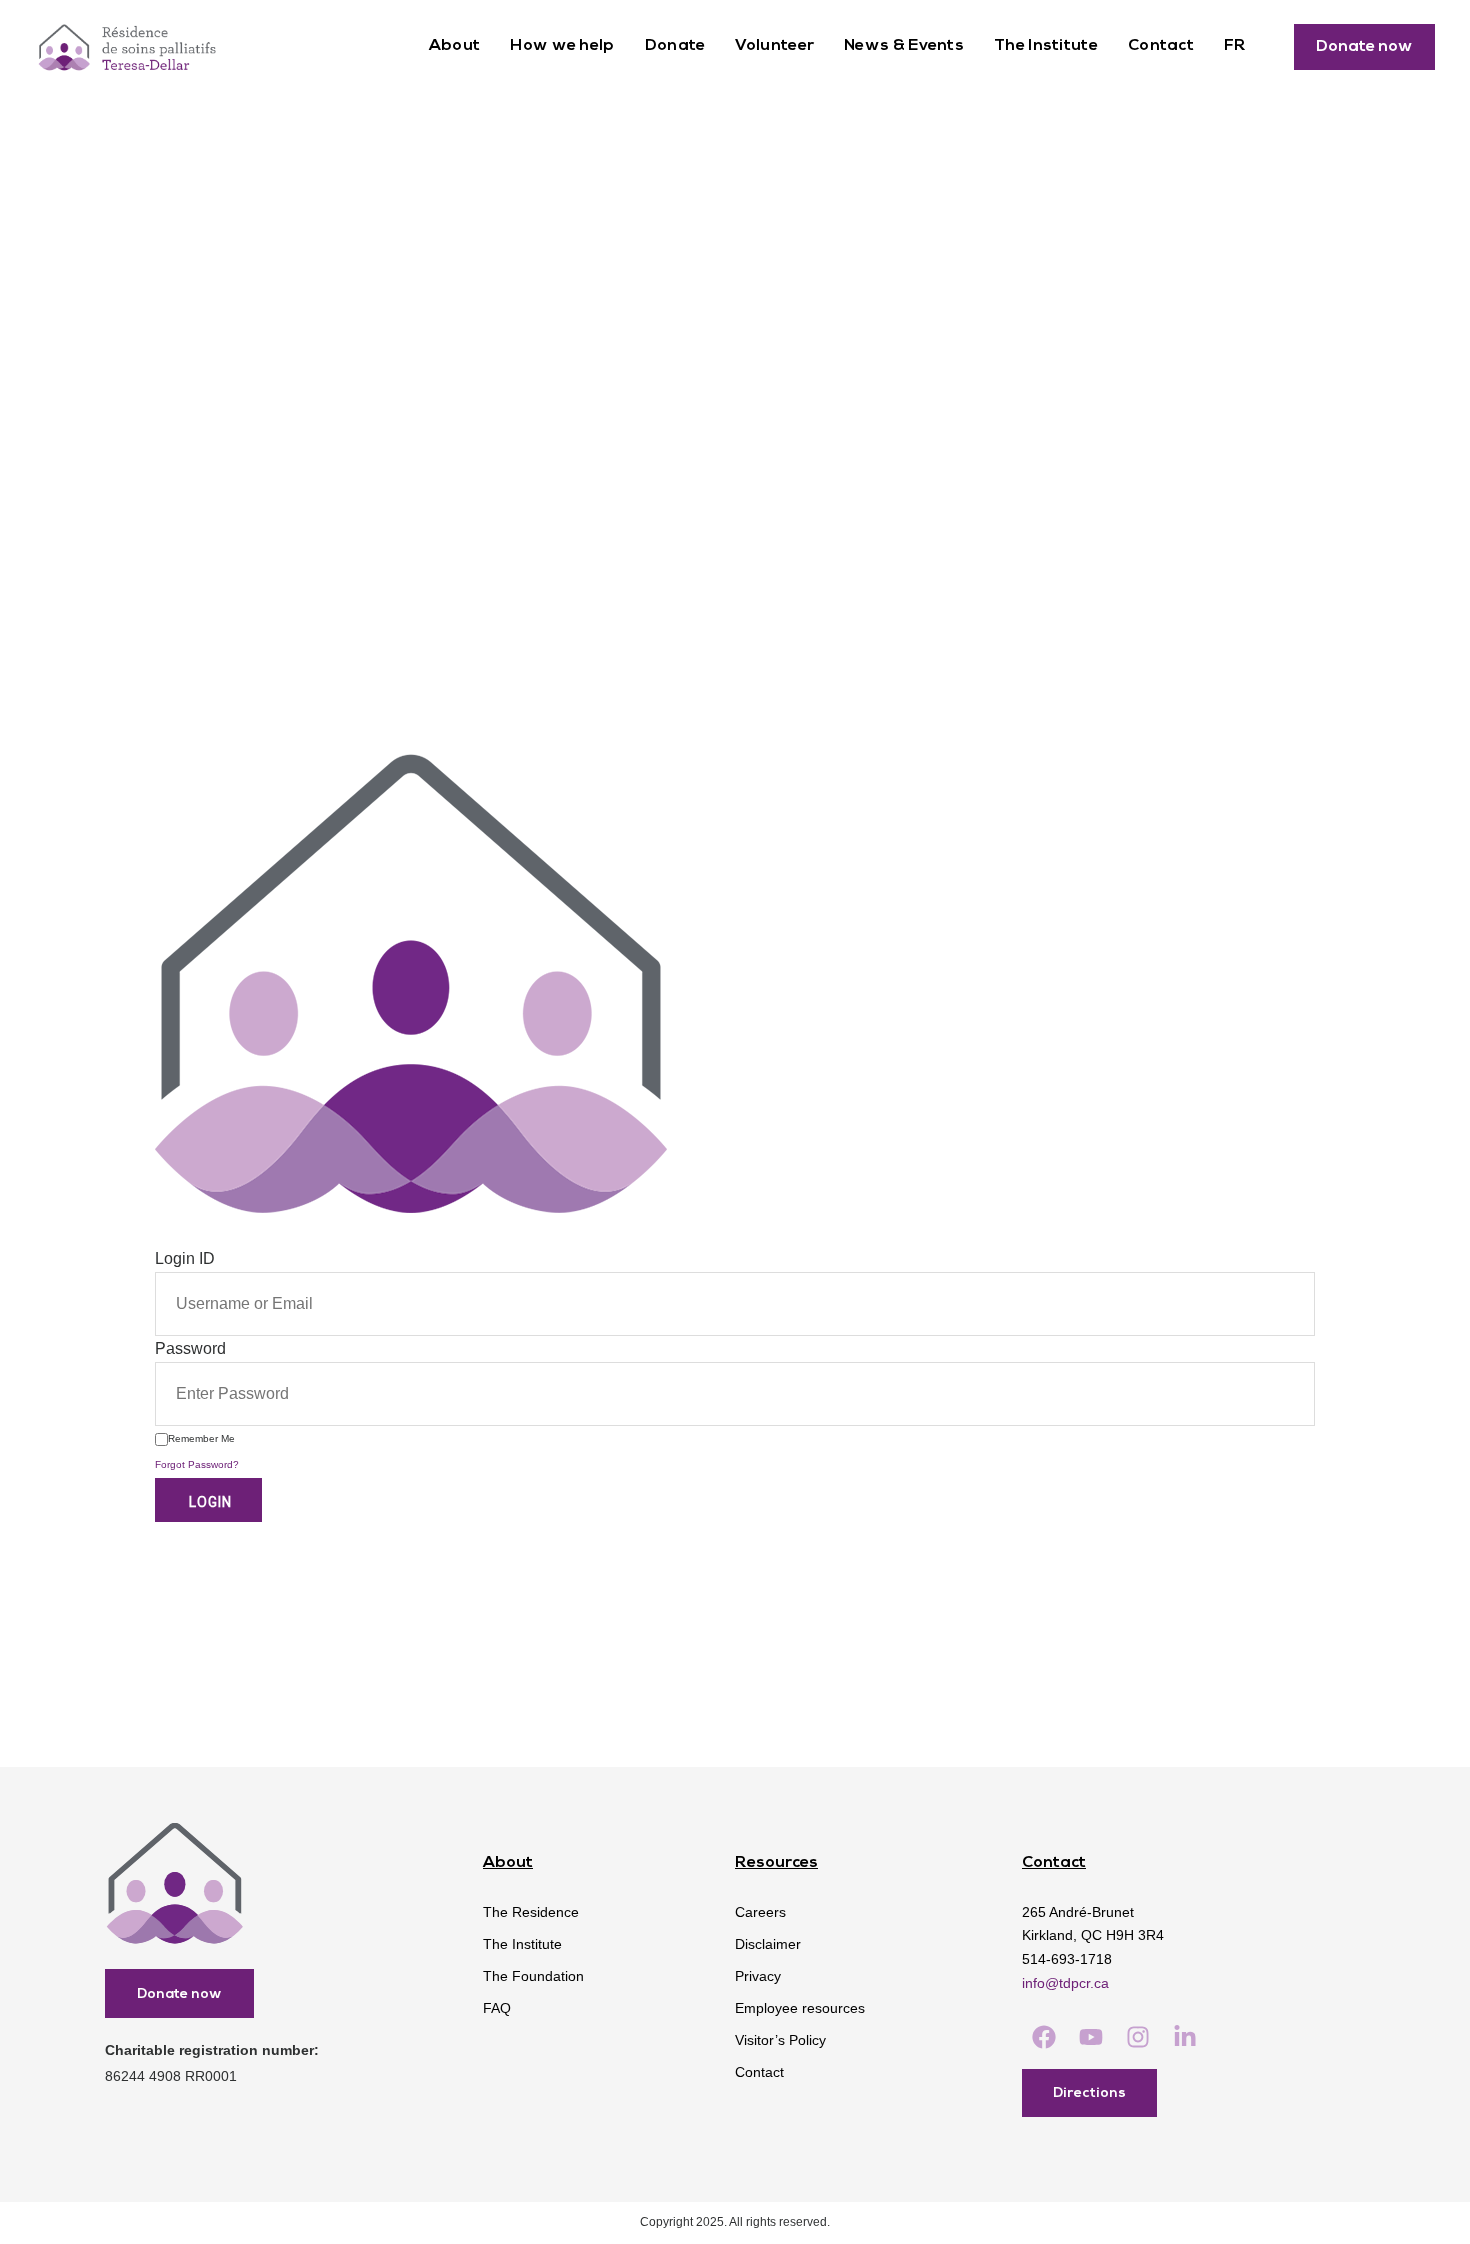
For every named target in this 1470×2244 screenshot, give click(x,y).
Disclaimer (768, 1944)
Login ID (185, 1258)
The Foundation (533, 1976)
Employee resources (800, 2008)
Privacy (758, 1976)
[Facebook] (1043, 2037)
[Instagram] (1137, 2037)
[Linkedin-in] (1185, 2037)
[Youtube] (1090, 2037)
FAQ (497, 2008)
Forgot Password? (197, 1464)
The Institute (1046, 46)
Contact (1161, 46)
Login (208, 1502)
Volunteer (774, 46)
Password (190, 1348)
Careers (760, 1912)
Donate (675, 46)
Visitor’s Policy (780, 2040)
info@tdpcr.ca (1065, 1983)
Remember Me (201, 1438)
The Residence (531, 1912)
